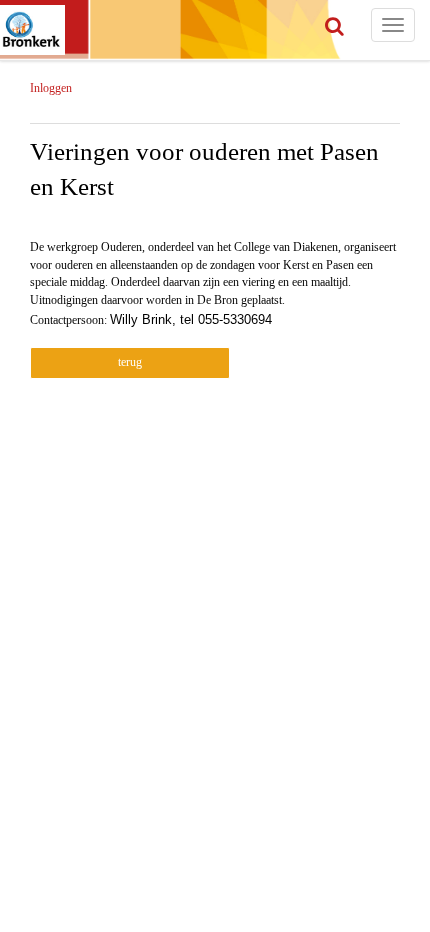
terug (130, 362)
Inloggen (51, 88)
